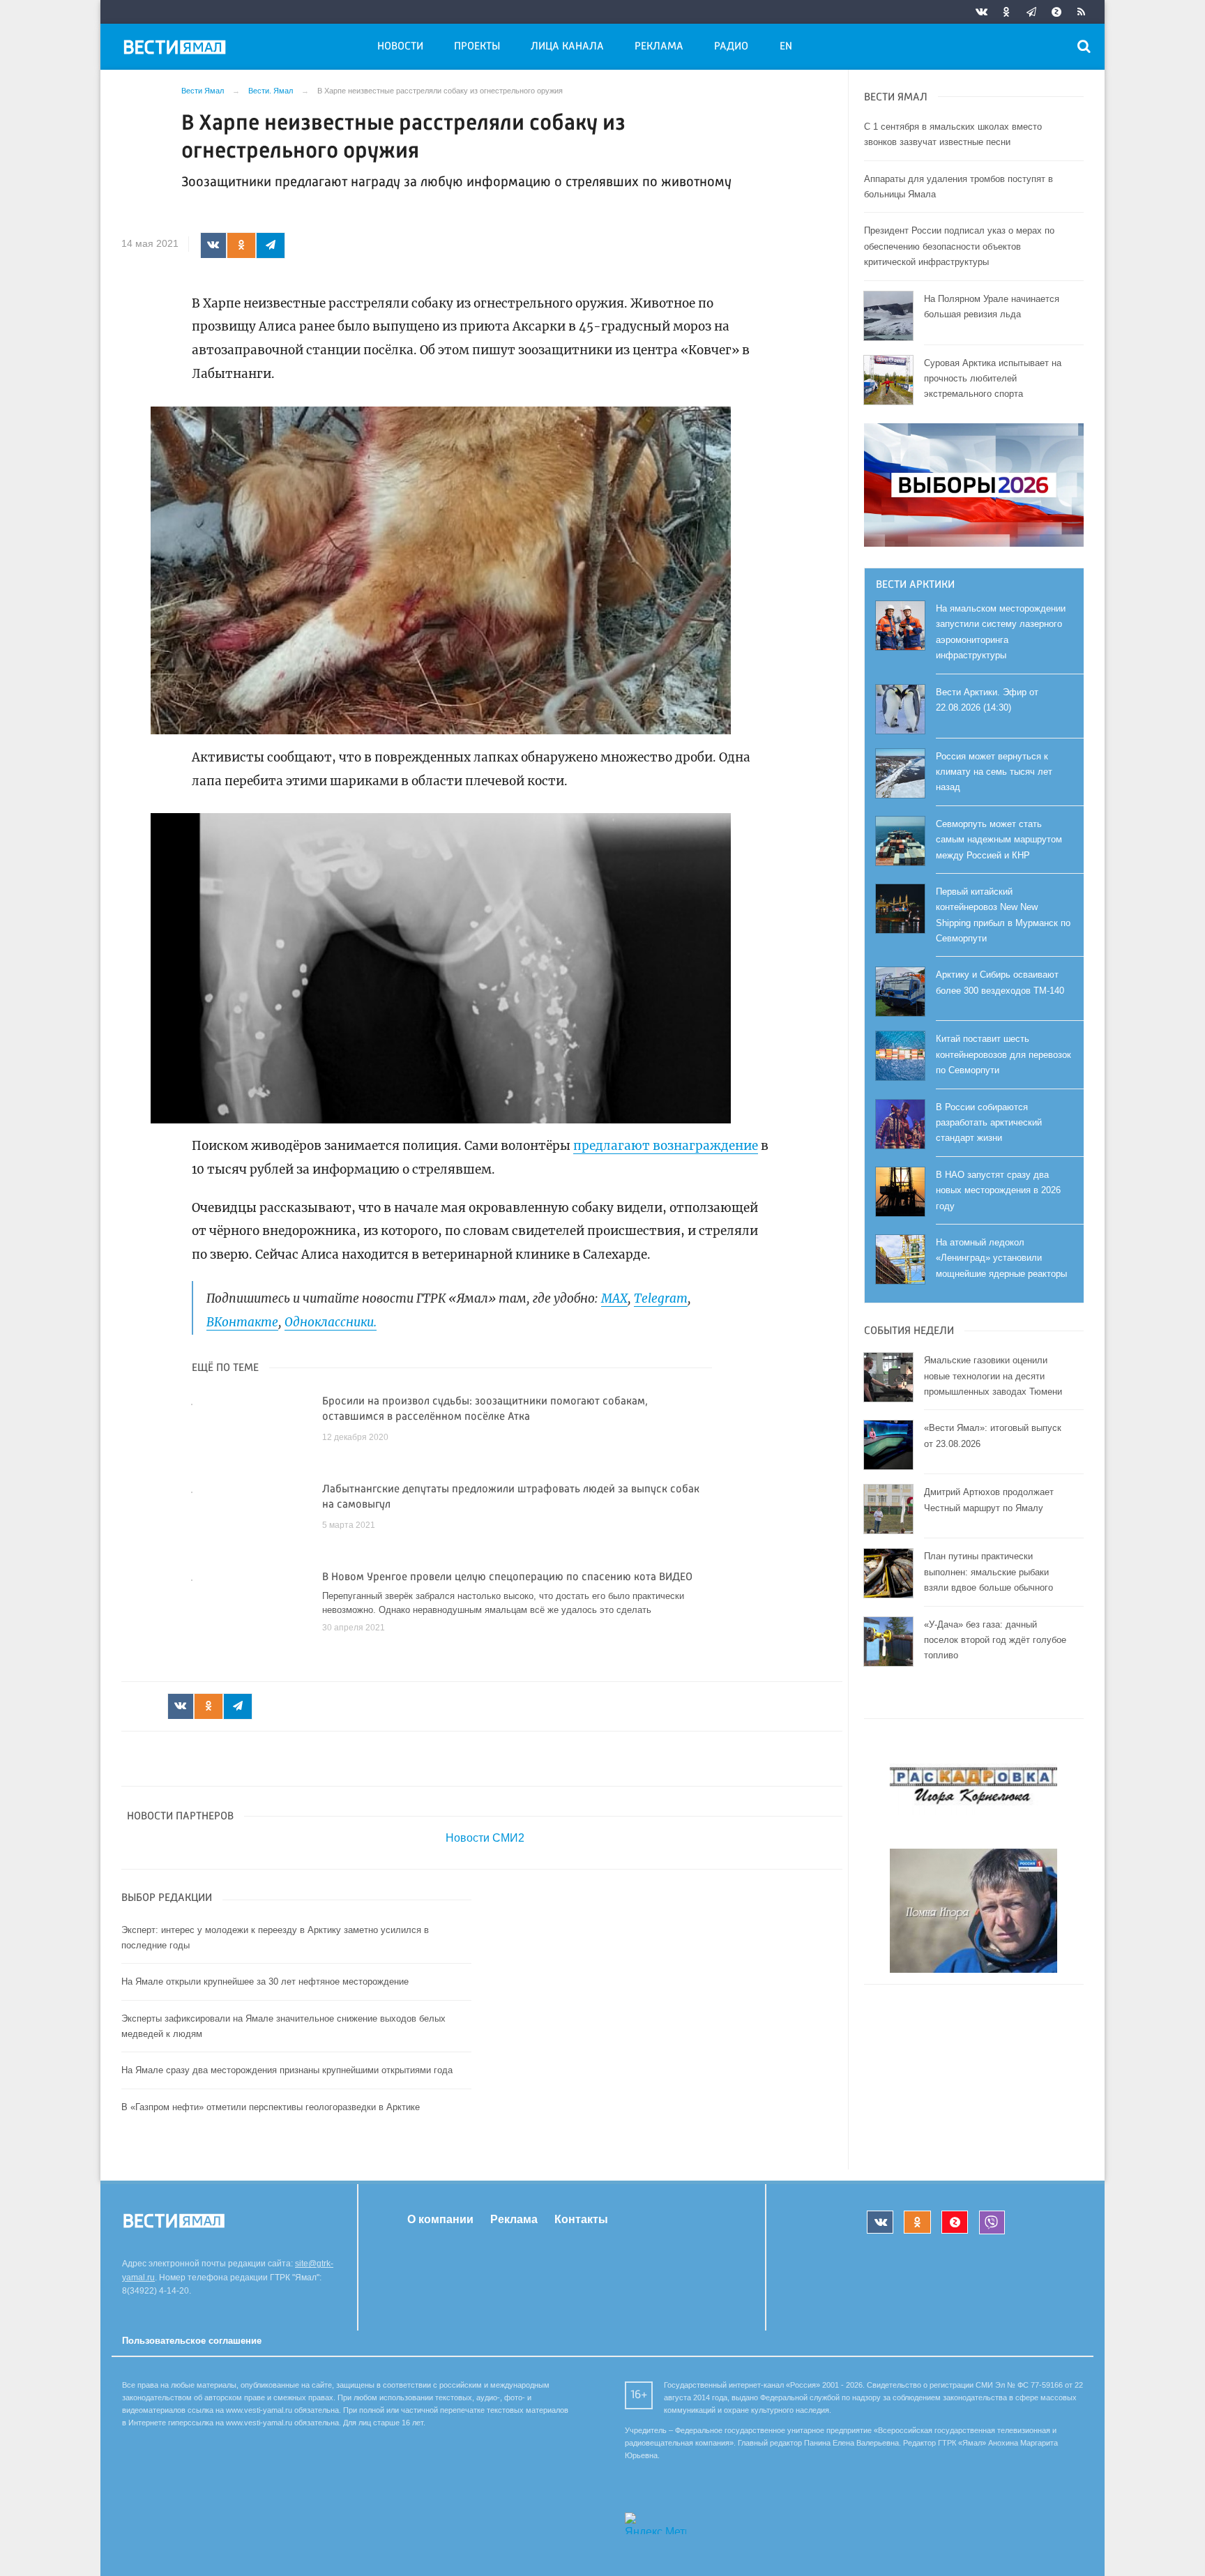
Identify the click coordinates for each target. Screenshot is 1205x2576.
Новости (400, 47)
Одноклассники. (331, 1322)
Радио (731, 47)
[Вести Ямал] (177, 50)
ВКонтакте (242, 1322)
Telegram (661, 1298)
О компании (440, 2219)
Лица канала (567, 47)
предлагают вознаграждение (666, 1146)
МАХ (614, 1298)
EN (786, 47)
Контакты (581, 2219)
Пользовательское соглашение (192, 2341)
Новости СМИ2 (485, 1838)
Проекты (477, 47)
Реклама (659, 47)
